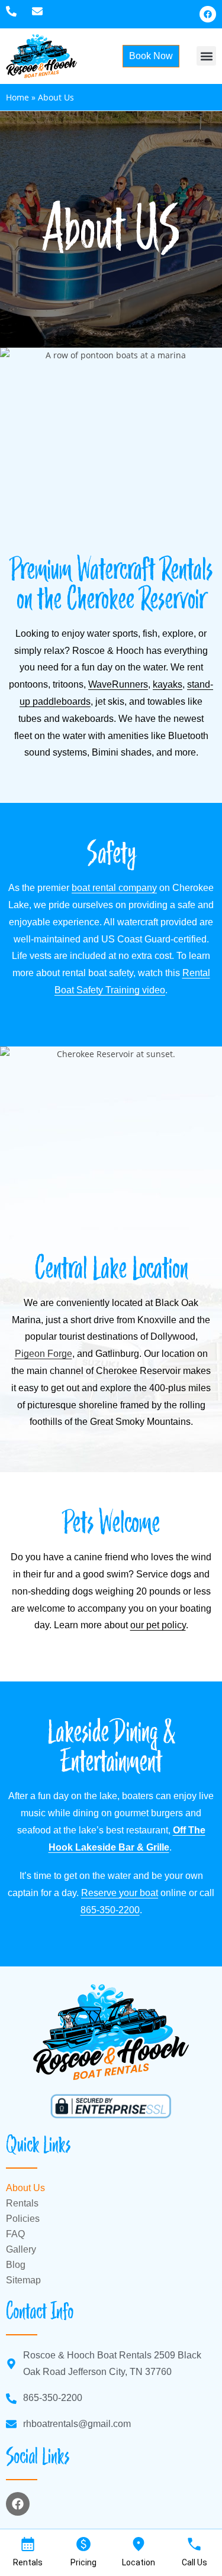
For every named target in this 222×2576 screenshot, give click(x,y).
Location (139, 2562)
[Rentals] (28, 2544)
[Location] (139, 2544)
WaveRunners (118, 684)
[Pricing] (83, 2544)
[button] (206, 56)
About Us (25, 2188)
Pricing (83, 2562)
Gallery (21, 2249)
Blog (16, 2265)
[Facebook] (208, 14)
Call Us (194, 2562)
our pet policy (158, 1625)
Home (17, 97)
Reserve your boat (120, 1893)
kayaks (168, 684)
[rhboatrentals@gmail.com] (40, 11)
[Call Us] (194, 2544)
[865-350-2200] (14, 11)
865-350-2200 (110, 1910)
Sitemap (23, 2280)
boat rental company (114, 888)
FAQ (15, 2234)
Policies (23, 2219)
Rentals (22, 2203)
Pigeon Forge (44, 1354)
